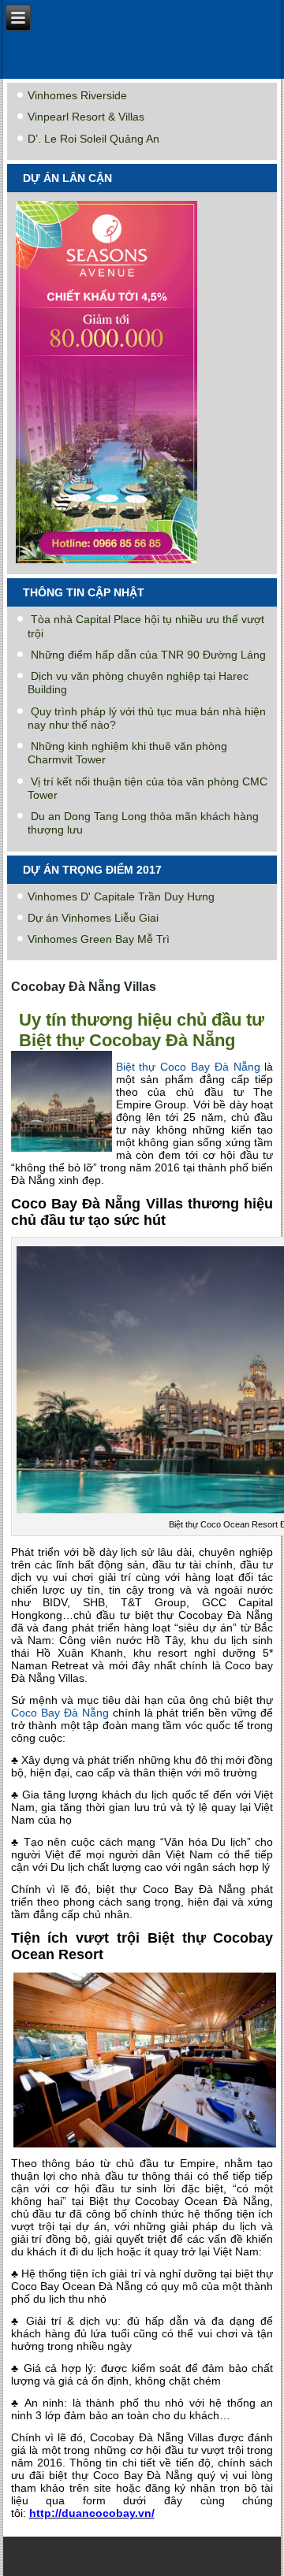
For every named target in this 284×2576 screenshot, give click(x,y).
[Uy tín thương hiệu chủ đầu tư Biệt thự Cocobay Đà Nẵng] (64, 1152)
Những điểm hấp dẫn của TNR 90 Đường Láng (148, 655)
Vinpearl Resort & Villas (86, 117)
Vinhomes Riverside (77, 95)
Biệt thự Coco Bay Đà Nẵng (188, 1067)
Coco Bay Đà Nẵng (60, 1713)
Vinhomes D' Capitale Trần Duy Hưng (121, 896)
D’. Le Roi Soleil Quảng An (93, 139)
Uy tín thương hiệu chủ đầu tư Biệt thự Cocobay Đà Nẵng (142, 1030)
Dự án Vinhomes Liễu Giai (93, 918)
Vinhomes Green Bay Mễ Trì (99, 939)
